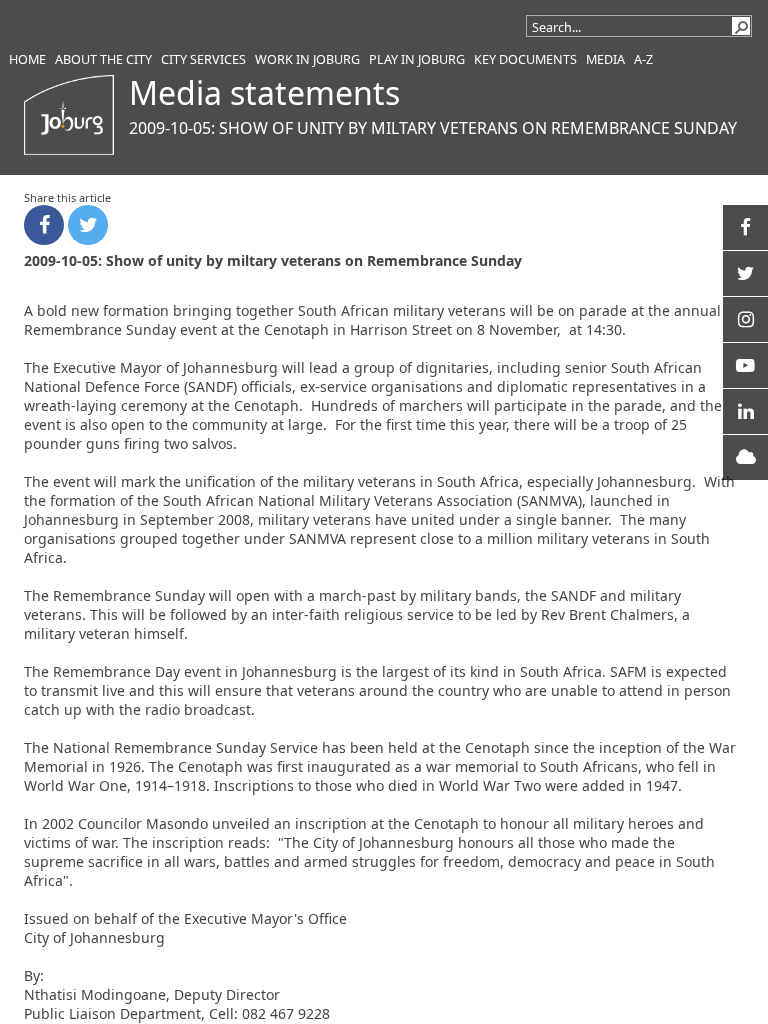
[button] (741, 26)
